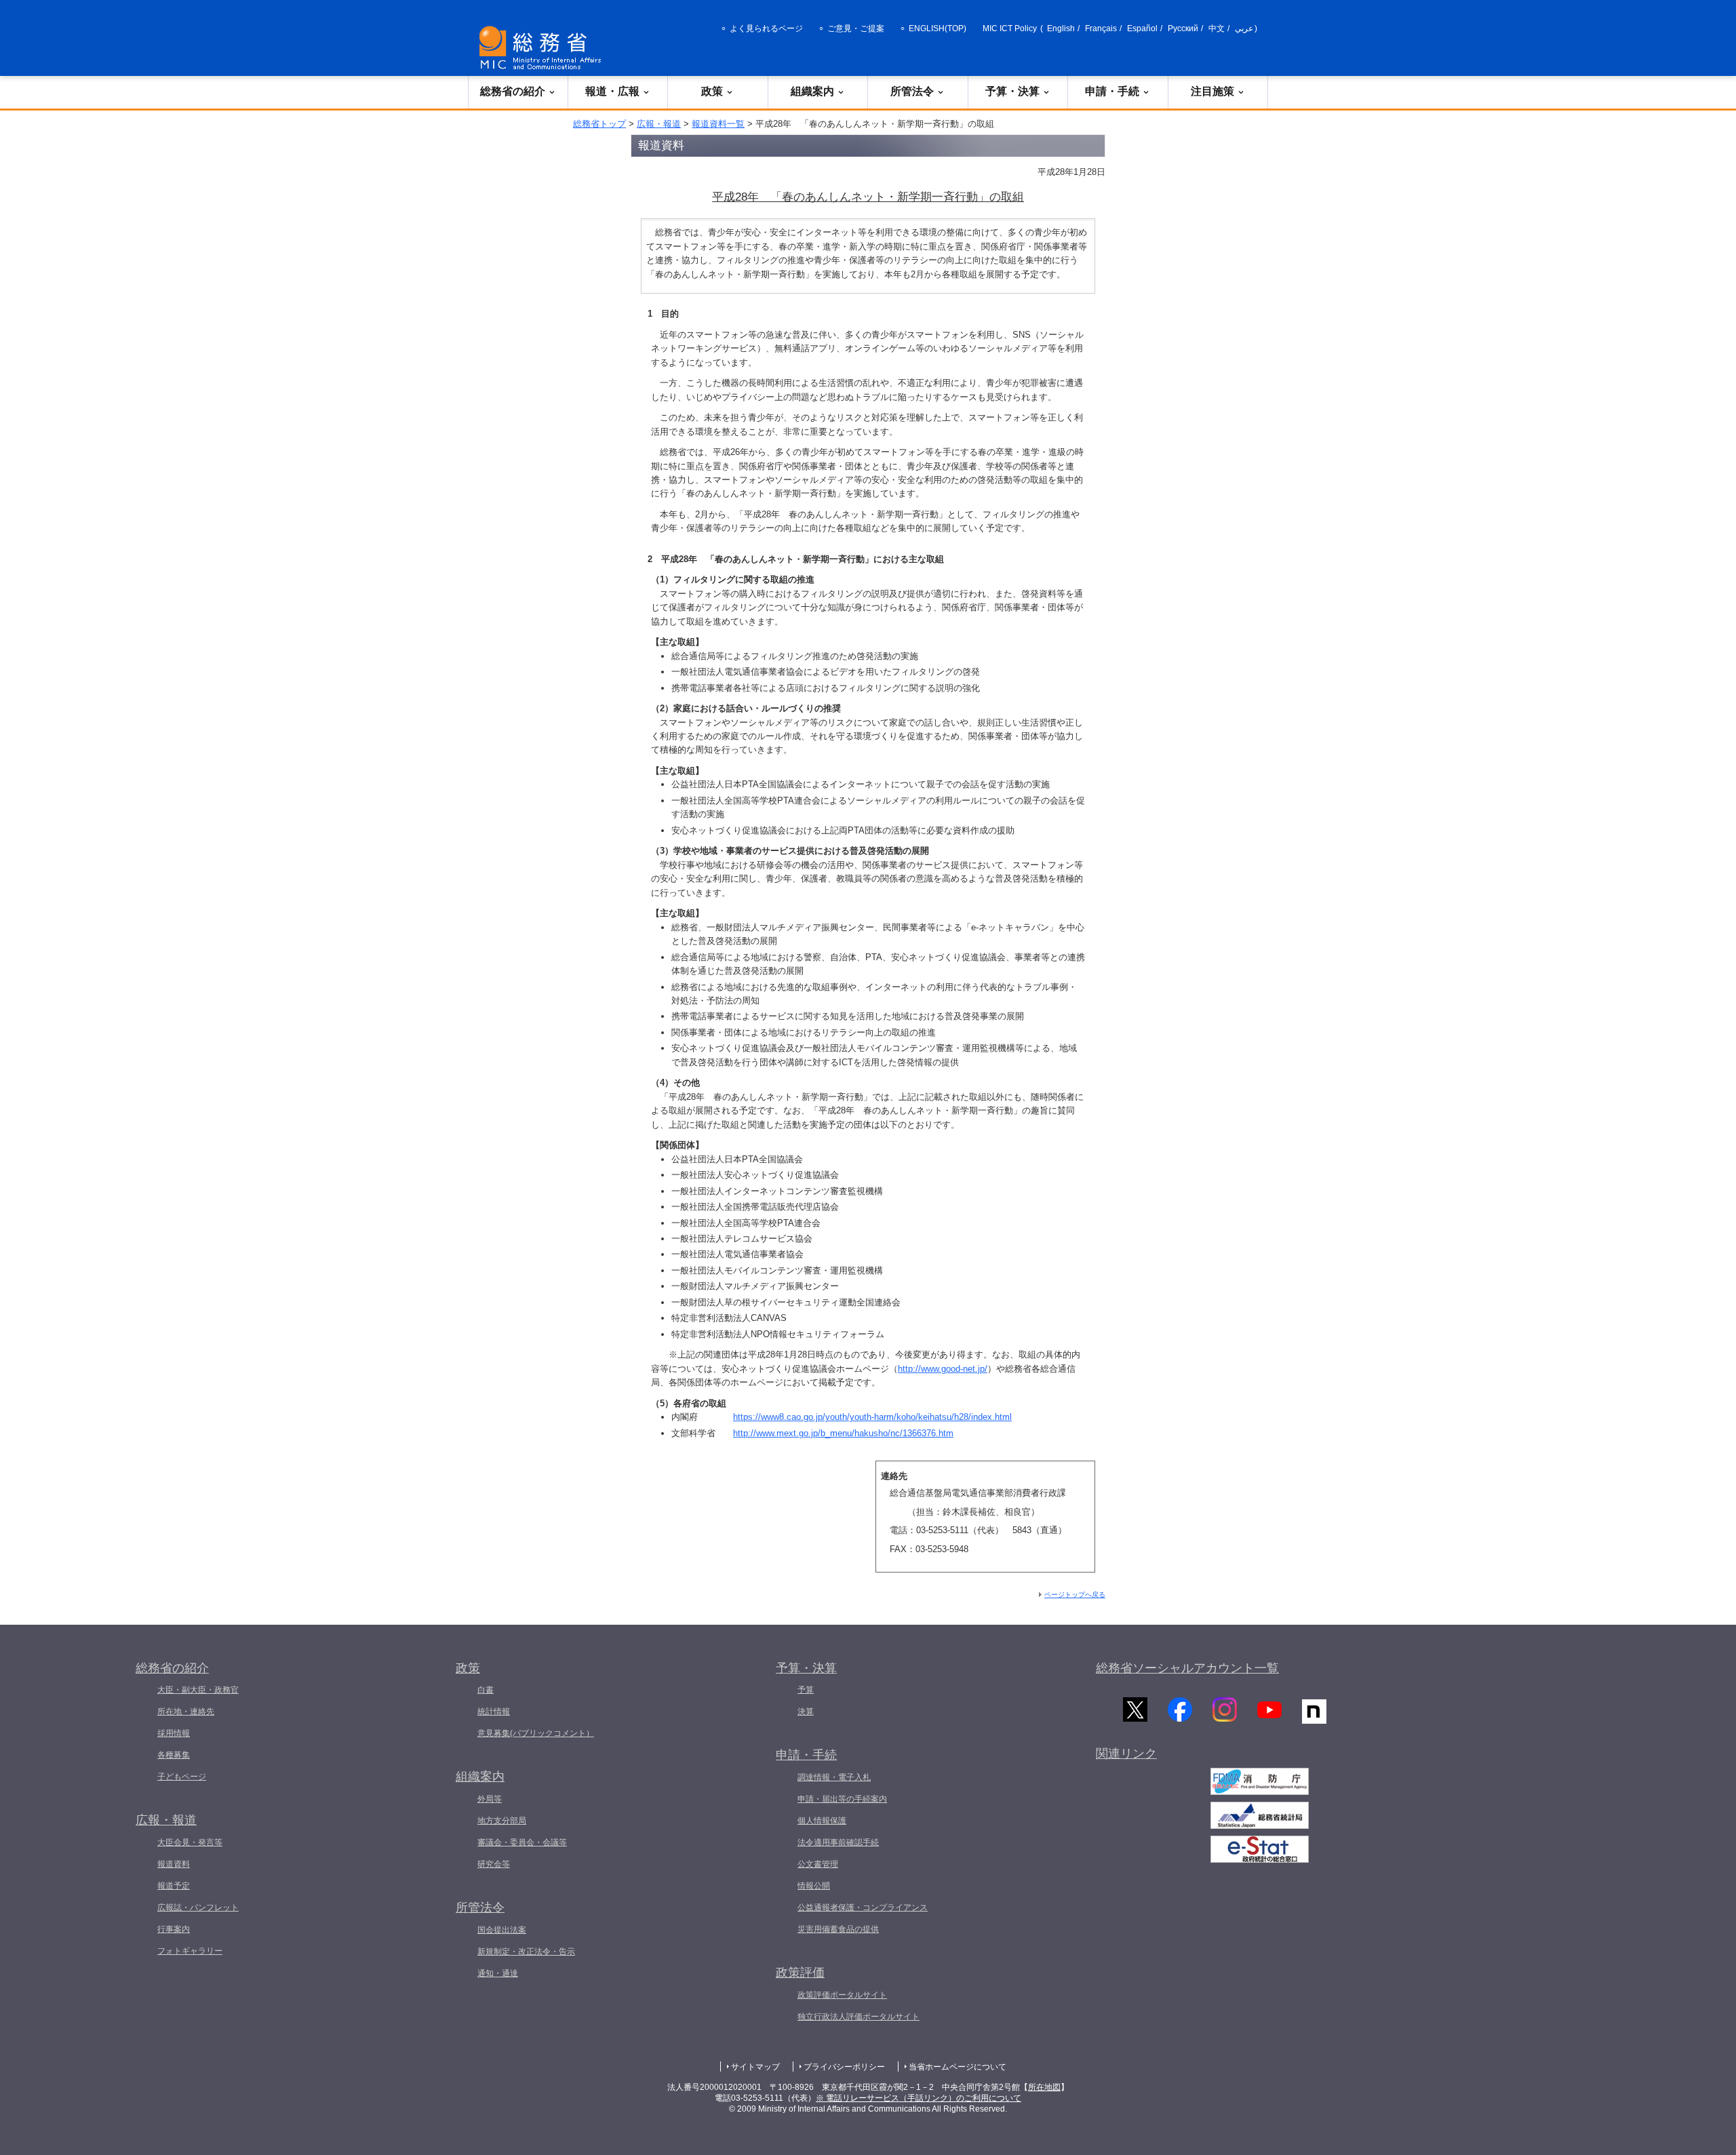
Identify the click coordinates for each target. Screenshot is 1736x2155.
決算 (806, 1712)
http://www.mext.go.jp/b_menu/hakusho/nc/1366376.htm (843, 1433)
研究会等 (494, 1864)
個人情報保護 (822, 1821)
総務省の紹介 (513, 91)
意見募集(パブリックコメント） (536, 1733)
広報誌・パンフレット (198, 1907)
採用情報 (174, 1733)
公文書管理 (818, 1864)
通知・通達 (498, 1973)
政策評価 (800, 1973)
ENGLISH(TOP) (938, 28)
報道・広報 (612, 91)
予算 (806, 1690)
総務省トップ (599, 124)
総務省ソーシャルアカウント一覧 (1187, 1668)
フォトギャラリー (190, 1951)
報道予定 (174, 1886)
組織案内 (812, 91)
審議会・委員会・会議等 (522, 1842)
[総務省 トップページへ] (543, 48)
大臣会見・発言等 (190, 1842)
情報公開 (814, 1886)
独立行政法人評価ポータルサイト (859, 2017)
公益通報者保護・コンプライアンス (863, 1907)
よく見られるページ (766, 28)
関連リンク (1126, 1754)
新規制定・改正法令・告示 (526, 1952)
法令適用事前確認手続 (838, 1842)
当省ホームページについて (958, 2067)
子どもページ (182, 1777)
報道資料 (174, 1864)
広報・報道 (659, 124)
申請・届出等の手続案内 (842, 1799)
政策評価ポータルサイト (842, 1995)
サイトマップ (755, 2067)
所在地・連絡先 (186, 1712)
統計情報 (494, 1712)
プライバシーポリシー (844, 2067)
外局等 (490, 1799)
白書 (486, 1690)
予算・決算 (1012, 91)
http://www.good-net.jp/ (943, 1369)
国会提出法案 (502, 1930)
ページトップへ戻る (1075, 1595)
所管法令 (912, 91)
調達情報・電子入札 (834, 1777)
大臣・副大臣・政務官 (198, 1690)
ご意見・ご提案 (856, 28)
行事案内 (174, 1929)
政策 (712, 91)
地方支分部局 (502, 1821)
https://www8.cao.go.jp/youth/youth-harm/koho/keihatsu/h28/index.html (872, 1417)
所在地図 (1044, 2087)
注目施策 (1212, 91)
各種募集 (174, 1755)
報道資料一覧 (718, 124)
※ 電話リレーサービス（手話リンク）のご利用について (919, 2098)
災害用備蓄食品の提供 (838, 1929)
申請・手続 (1112, 91)
